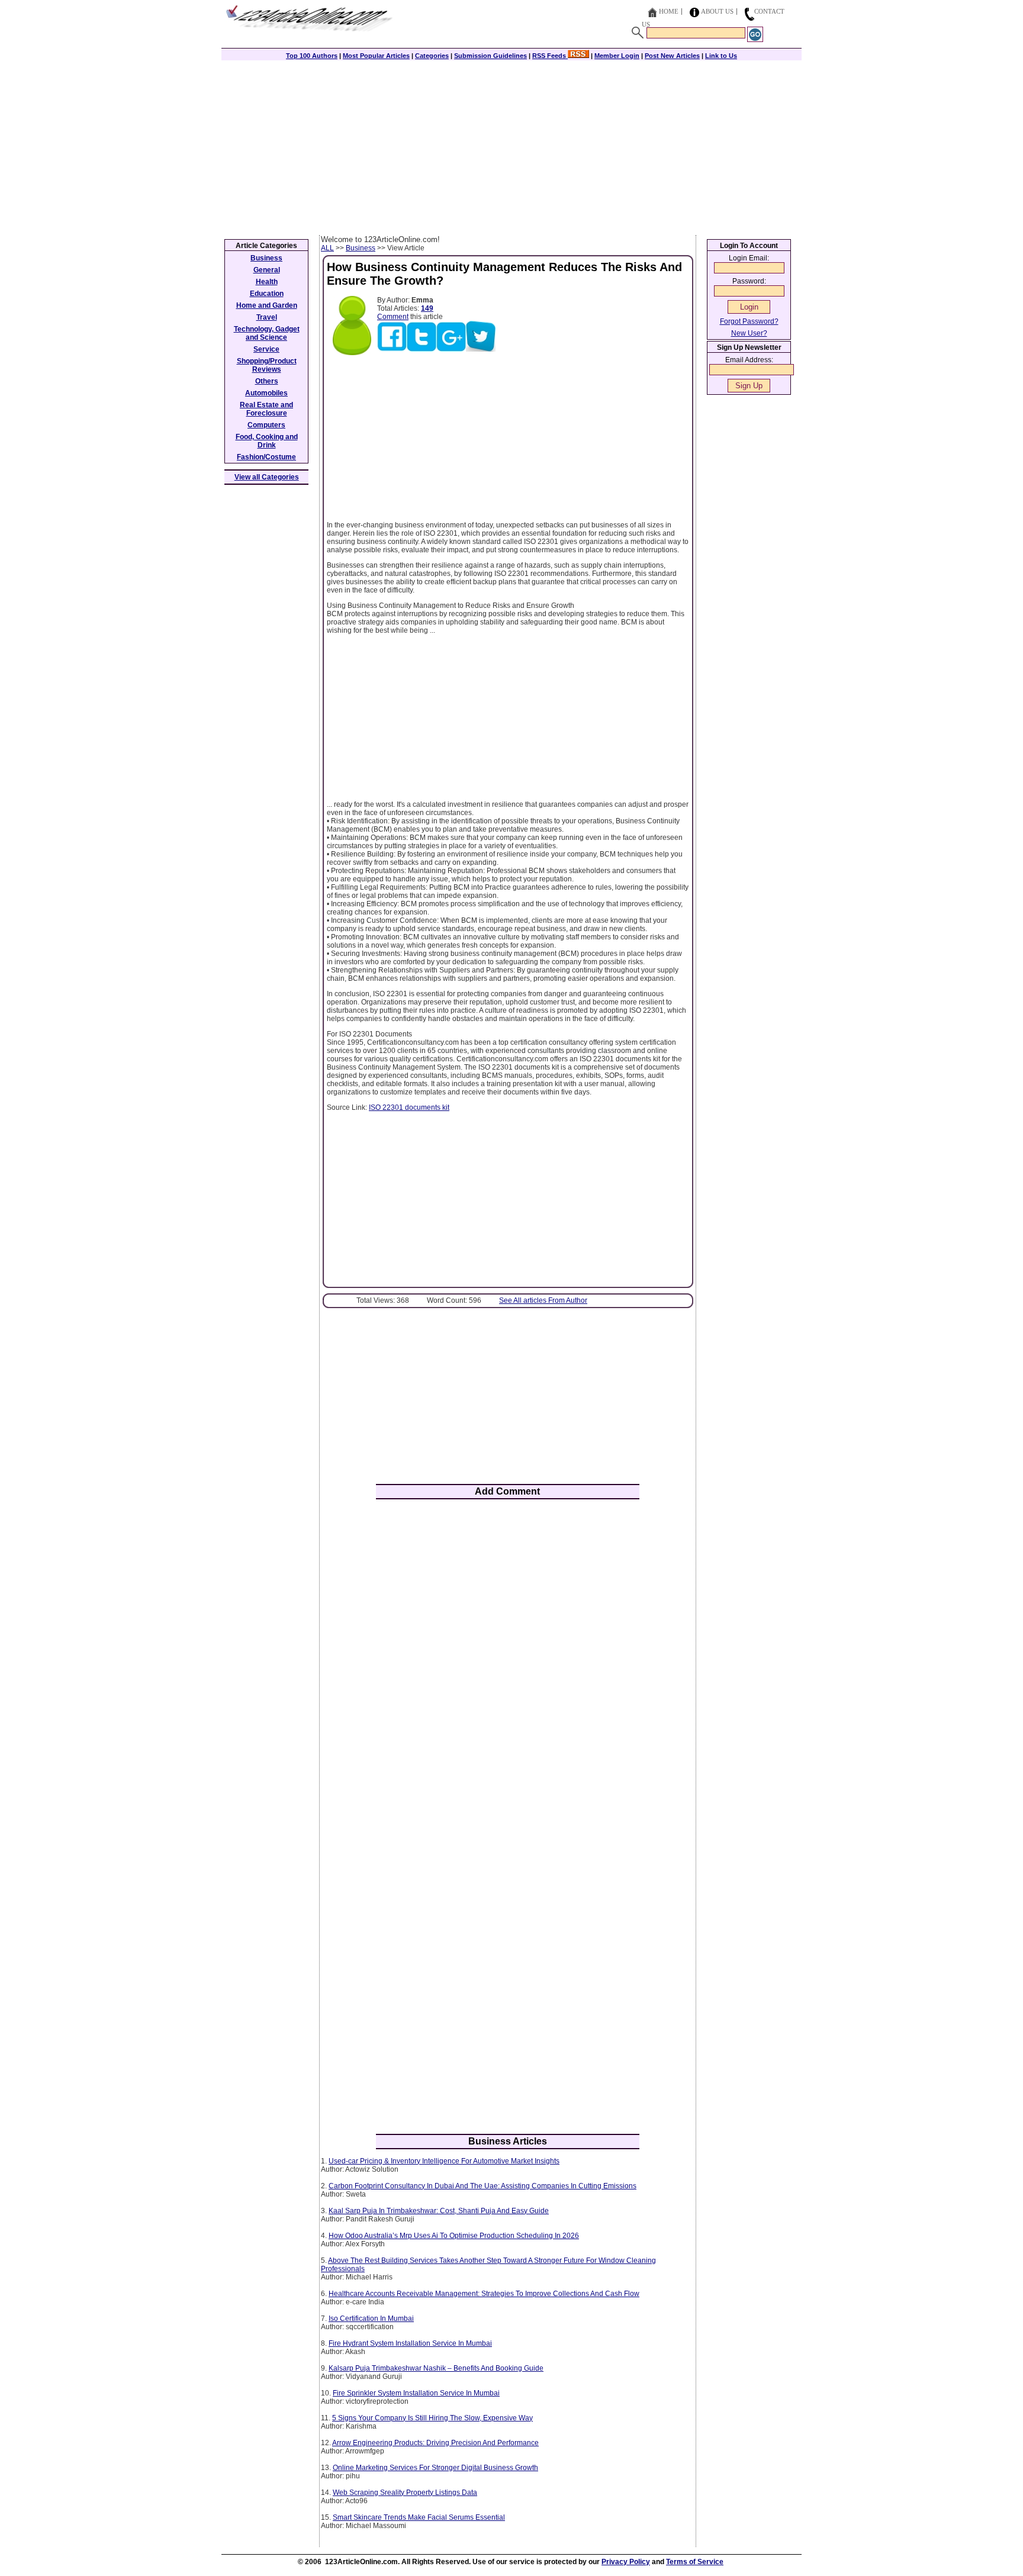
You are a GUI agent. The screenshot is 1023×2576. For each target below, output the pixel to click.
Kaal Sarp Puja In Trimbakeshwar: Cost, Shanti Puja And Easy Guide (439, 2211)
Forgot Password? (749, 321)
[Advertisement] (511, 146)
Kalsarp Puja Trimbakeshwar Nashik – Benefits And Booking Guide (436, 2368)
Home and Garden (267, 305)
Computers (266, 425)
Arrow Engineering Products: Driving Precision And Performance (435, 2443)
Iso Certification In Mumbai (371, 2319)
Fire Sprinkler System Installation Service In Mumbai (416, 2393)
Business (361, 248)
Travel (267, 317)
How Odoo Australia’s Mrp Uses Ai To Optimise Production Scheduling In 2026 (454, 2236)
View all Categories (267, 477)
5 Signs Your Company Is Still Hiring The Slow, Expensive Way (432, 2418)
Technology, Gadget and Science (267, 333)
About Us (717, 11)
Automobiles (266, 393)
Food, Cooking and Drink (267, 441)
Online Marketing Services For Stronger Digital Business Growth (435, 2468)
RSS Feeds (550, 56)
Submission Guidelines (490, 56)
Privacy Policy (626, 2562)
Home (669, 11)
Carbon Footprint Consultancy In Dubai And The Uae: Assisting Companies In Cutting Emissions (482, 2186)
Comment (393, 317)
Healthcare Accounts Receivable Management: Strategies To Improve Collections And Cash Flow (484, 2294)
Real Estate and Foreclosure (266, 409)
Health (267, 282)
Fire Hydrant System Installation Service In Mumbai (410, 2343)
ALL (327, 248)
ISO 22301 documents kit (409, 1107)
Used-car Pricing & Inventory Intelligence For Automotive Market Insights (444, 2161)
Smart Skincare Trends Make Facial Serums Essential (419, 2517)
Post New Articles (672, 56)
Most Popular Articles (376, 56)
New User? (749, 333)
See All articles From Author (543, 1300)
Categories (432, 56)
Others (267, 381)
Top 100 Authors (312, 56)
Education (267, 294)
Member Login (617, 56)
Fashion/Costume (266, 457)
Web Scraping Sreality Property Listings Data (405, 2493)
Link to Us (721, 56)
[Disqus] (508, 1663)
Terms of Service (695, 2562)
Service (266, 349)
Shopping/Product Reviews (267, 365)
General (267, 270)
